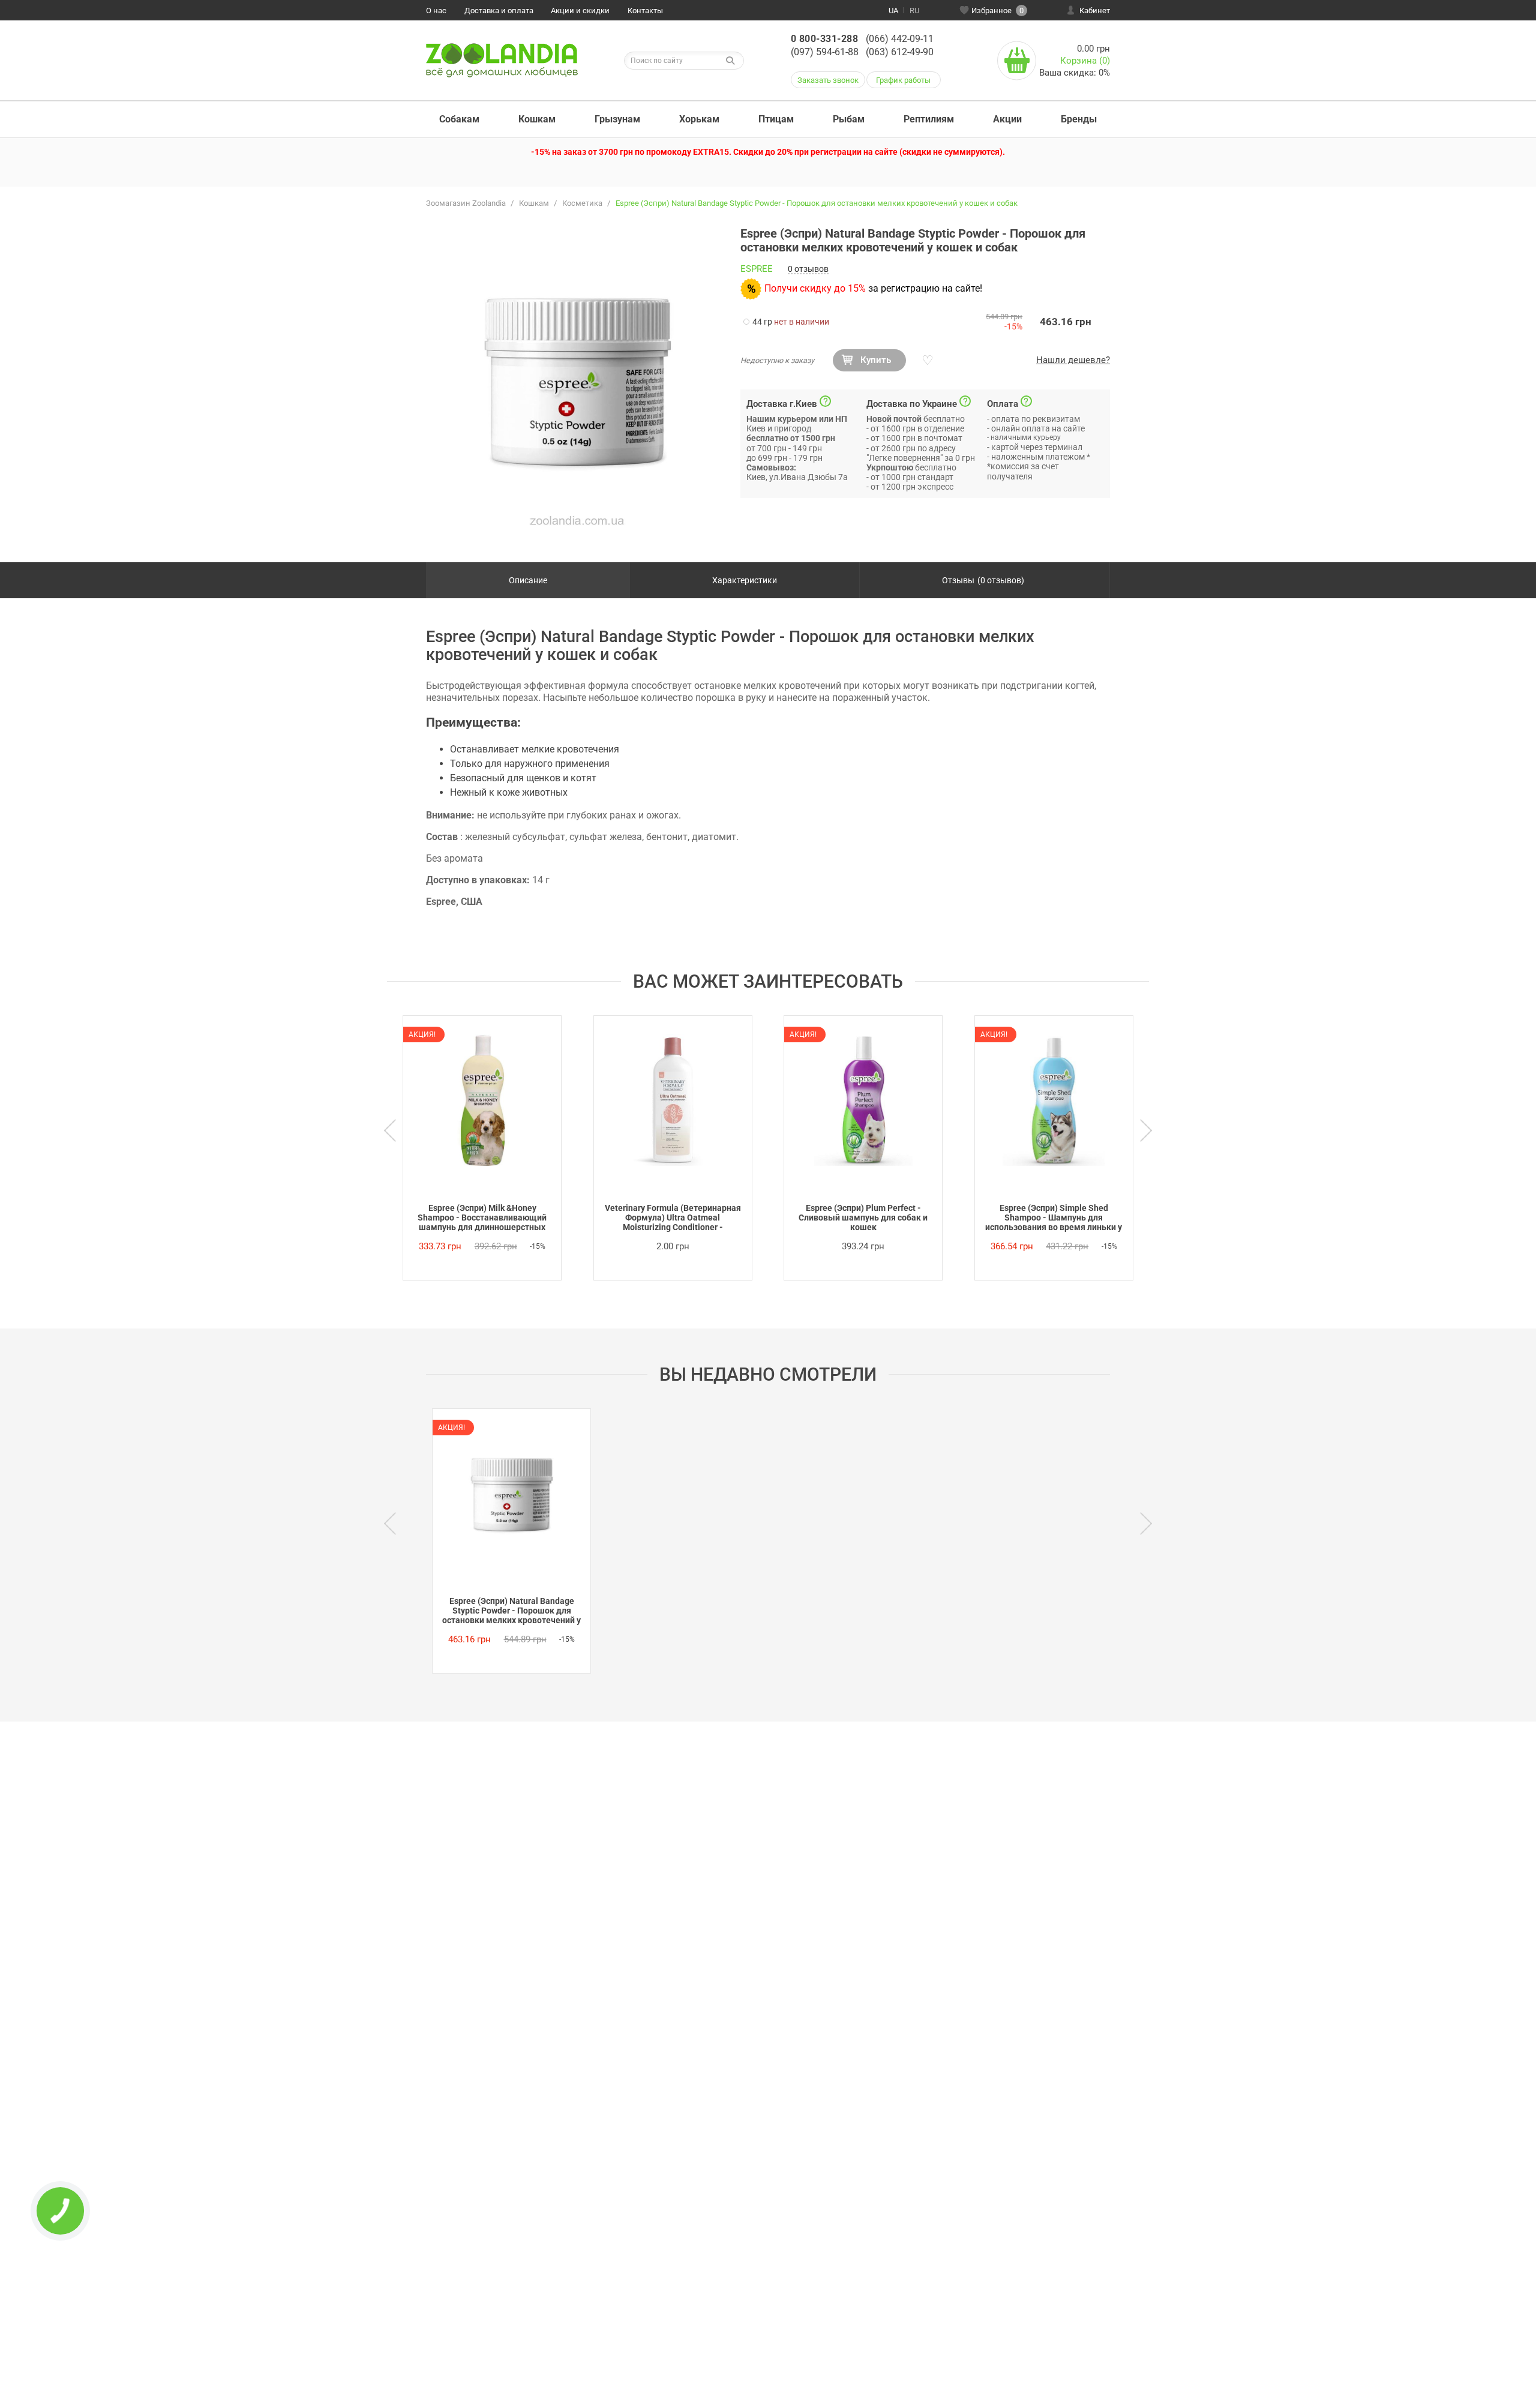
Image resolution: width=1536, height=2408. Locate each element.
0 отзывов (808, 269)
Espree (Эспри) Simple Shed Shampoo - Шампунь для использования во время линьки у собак (1054, 1218)
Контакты (645, 11)
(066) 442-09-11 (900, 39)
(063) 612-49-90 (900, 52)
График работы (903, 80)
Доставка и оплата (499, 11)
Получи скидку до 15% (815, 288)
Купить (876, 360)
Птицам (776, 119)
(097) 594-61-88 (825, 52)
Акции (1007, 119)
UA (893, 11)
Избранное (997, 11)
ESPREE (757, 269)
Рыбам (849, 119)
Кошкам (537, 119)
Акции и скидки (580, 11)
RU (914, 11)
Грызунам (617, 119)
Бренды (1079, 119)
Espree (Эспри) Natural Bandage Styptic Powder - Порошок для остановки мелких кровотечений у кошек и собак (511, 1611)
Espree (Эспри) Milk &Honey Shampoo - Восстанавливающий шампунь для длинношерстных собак (482, 1218)
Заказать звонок (828, 80)
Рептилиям (929, 119)
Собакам (459, 119)
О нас (436, 11)
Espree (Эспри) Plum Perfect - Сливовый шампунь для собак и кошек (863, 1218)
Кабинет (1095, 11)
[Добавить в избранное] (926, 361)
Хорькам (699, 119)
